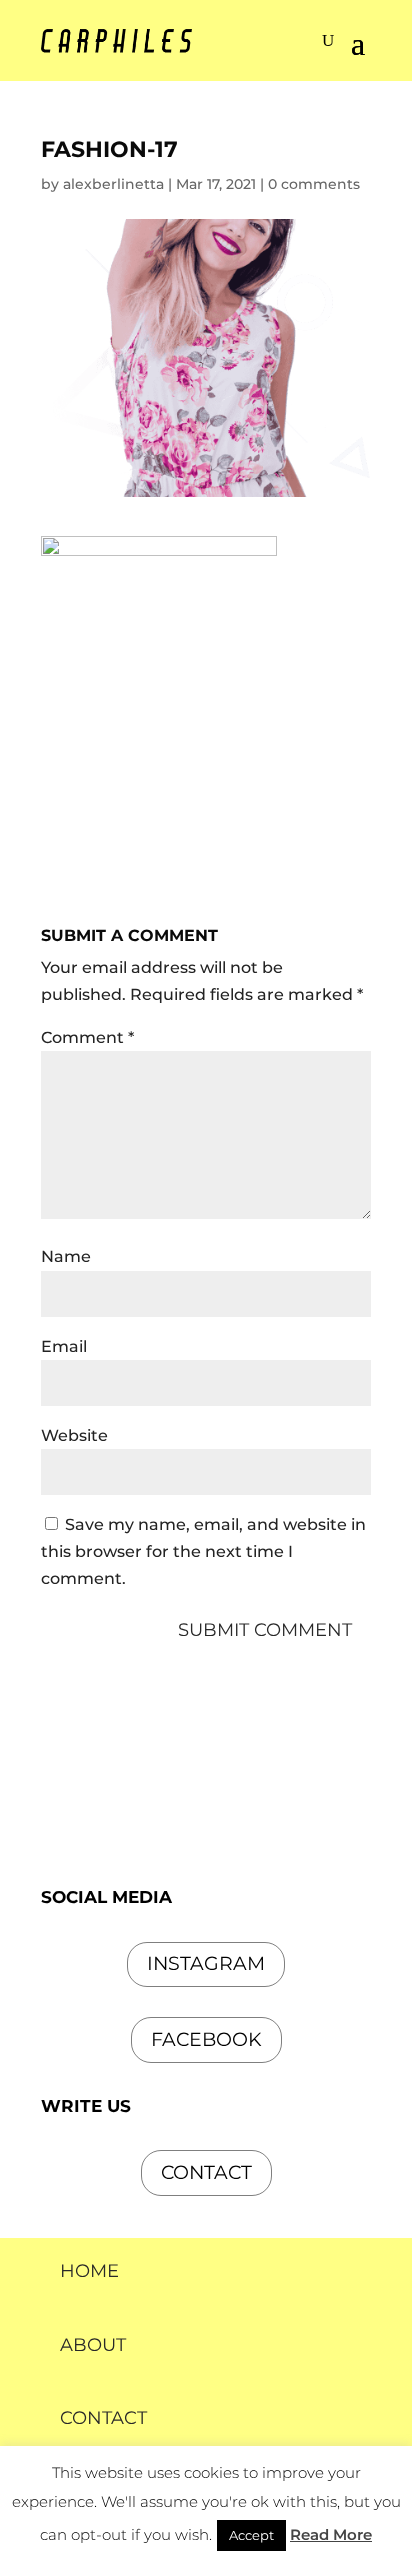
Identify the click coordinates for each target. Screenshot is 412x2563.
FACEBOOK (206, 2039)
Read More (331, 2534)
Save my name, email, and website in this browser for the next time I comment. (203, 1551)
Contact (206, 2172)
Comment (87, 1037)
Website (74, 1435)
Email (64, 1346)
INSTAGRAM (206, 1963)
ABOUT (93, 2345)
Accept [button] (251, 2535)
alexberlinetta (113, 184)
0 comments (314, 184)
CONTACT (103, 2418)
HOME (89, 2271)
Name (66, 1256)
